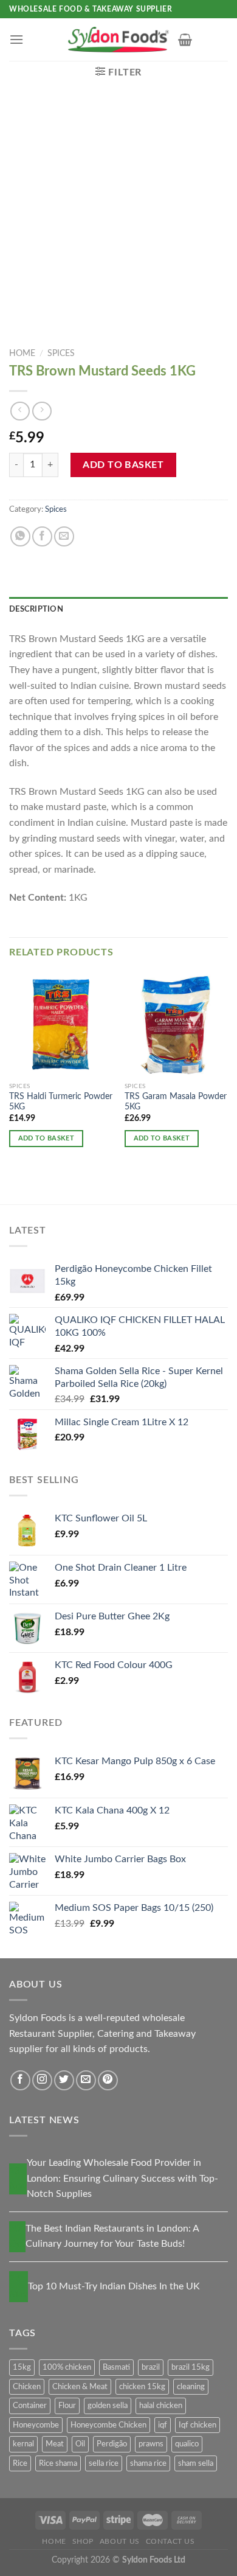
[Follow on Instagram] (42, 2080)
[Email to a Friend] (64, 536)
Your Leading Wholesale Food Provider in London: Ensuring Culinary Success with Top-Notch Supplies (122, 2178)
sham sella (196, 2463)
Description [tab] (36, 609)
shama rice (148, 2463)
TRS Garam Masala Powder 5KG (176, 1102)
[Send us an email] (86, 2080)
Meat (55, 2444)
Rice (20, 2463)
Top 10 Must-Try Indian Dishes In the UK (114, 2286)
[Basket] (185, 40)
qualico (187, 2444)
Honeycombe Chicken (108, 2425)
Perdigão (112, 2444)
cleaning (191, 2387)
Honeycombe (36, 2425)
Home (22, 354)
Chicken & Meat (80, 2387)
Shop (83, 2541)
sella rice (104, 2463)
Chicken (27, 2387)
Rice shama (58, 2463)
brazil (151, 2367)
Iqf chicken (197, 2425)
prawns (151, 2444)
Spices (61, 354)
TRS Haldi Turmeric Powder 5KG (61, 1102)
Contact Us (170, 2541)
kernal (23, 2444)
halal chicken (161, 2406)
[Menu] (16, 39)
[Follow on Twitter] (64, 2080)
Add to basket (123, 465)
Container (30, 2406)
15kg (22, 2367)
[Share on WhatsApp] (20, 536)
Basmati (116, 2367)
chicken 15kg (142, 2387)
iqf (163, 2425)
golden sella (108, 2406)
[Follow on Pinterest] (108, 2080)
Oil (80, 2444)
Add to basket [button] (46, 1138)
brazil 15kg (191, 2367)
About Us (120, 2541)
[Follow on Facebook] (20, 2080)
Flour (67, 2406)
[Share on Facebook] (42, 536)
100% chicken (67, 2367)
